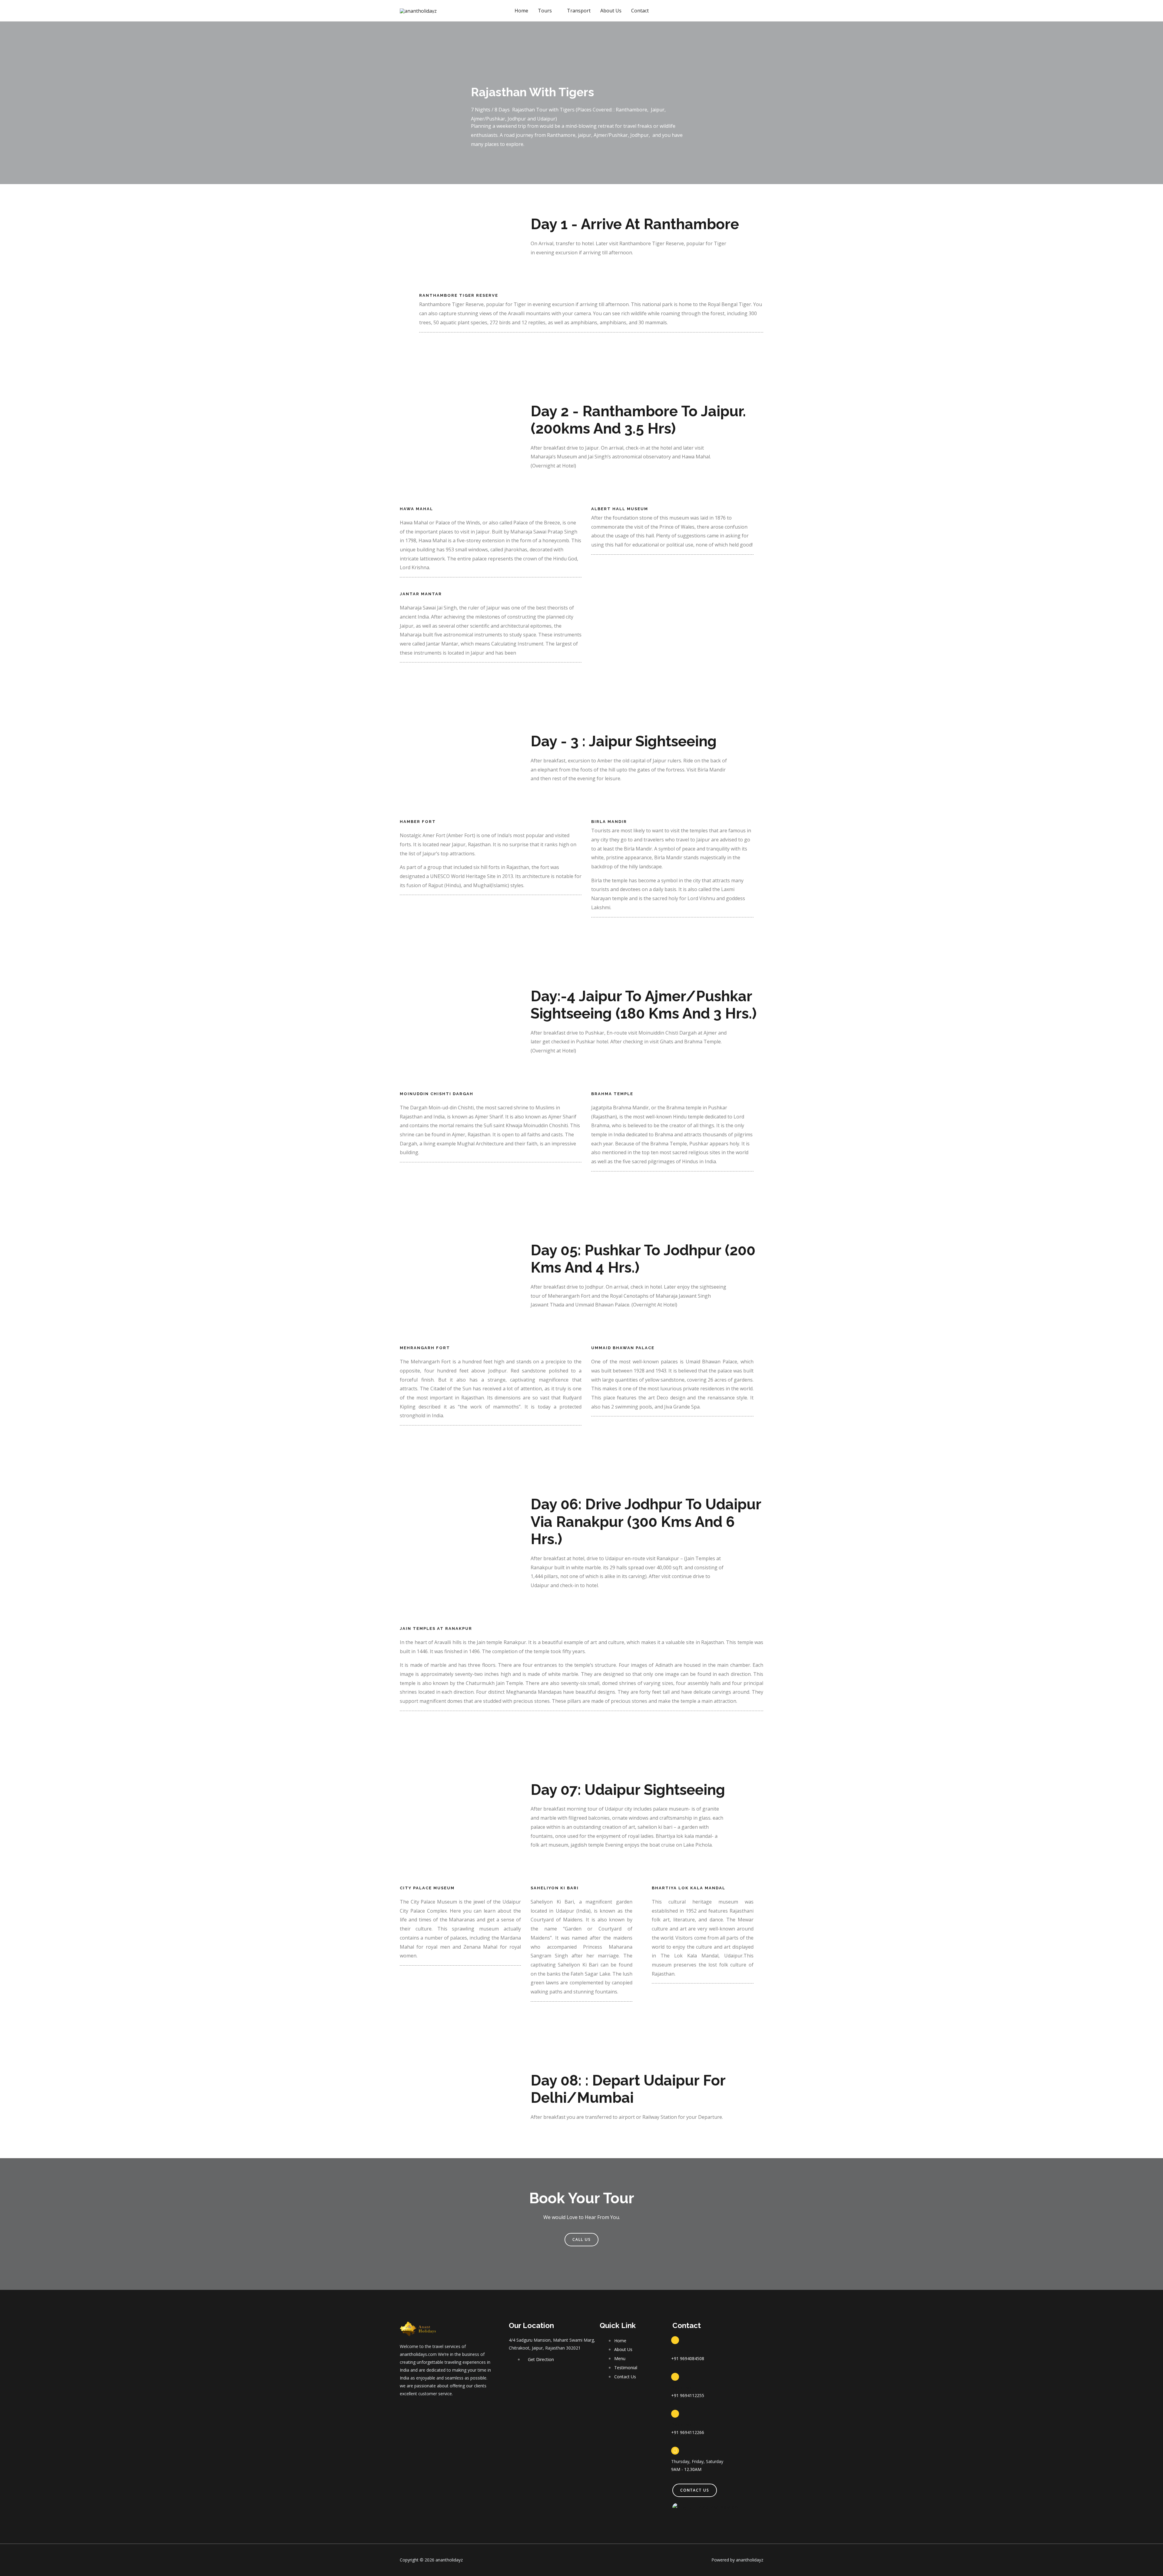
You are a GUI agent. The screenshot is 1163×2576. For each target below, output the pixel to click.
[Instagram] (428, 2411)
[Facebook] (403, 2411)
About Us (611, 11)
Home (521, 11)
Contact (640, 11)
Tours (545, 11)
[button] (581, 2240)
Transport (579, 11)
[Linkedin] (441, 2411)
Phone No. (682, 2351)
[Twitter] (415, 2411)
